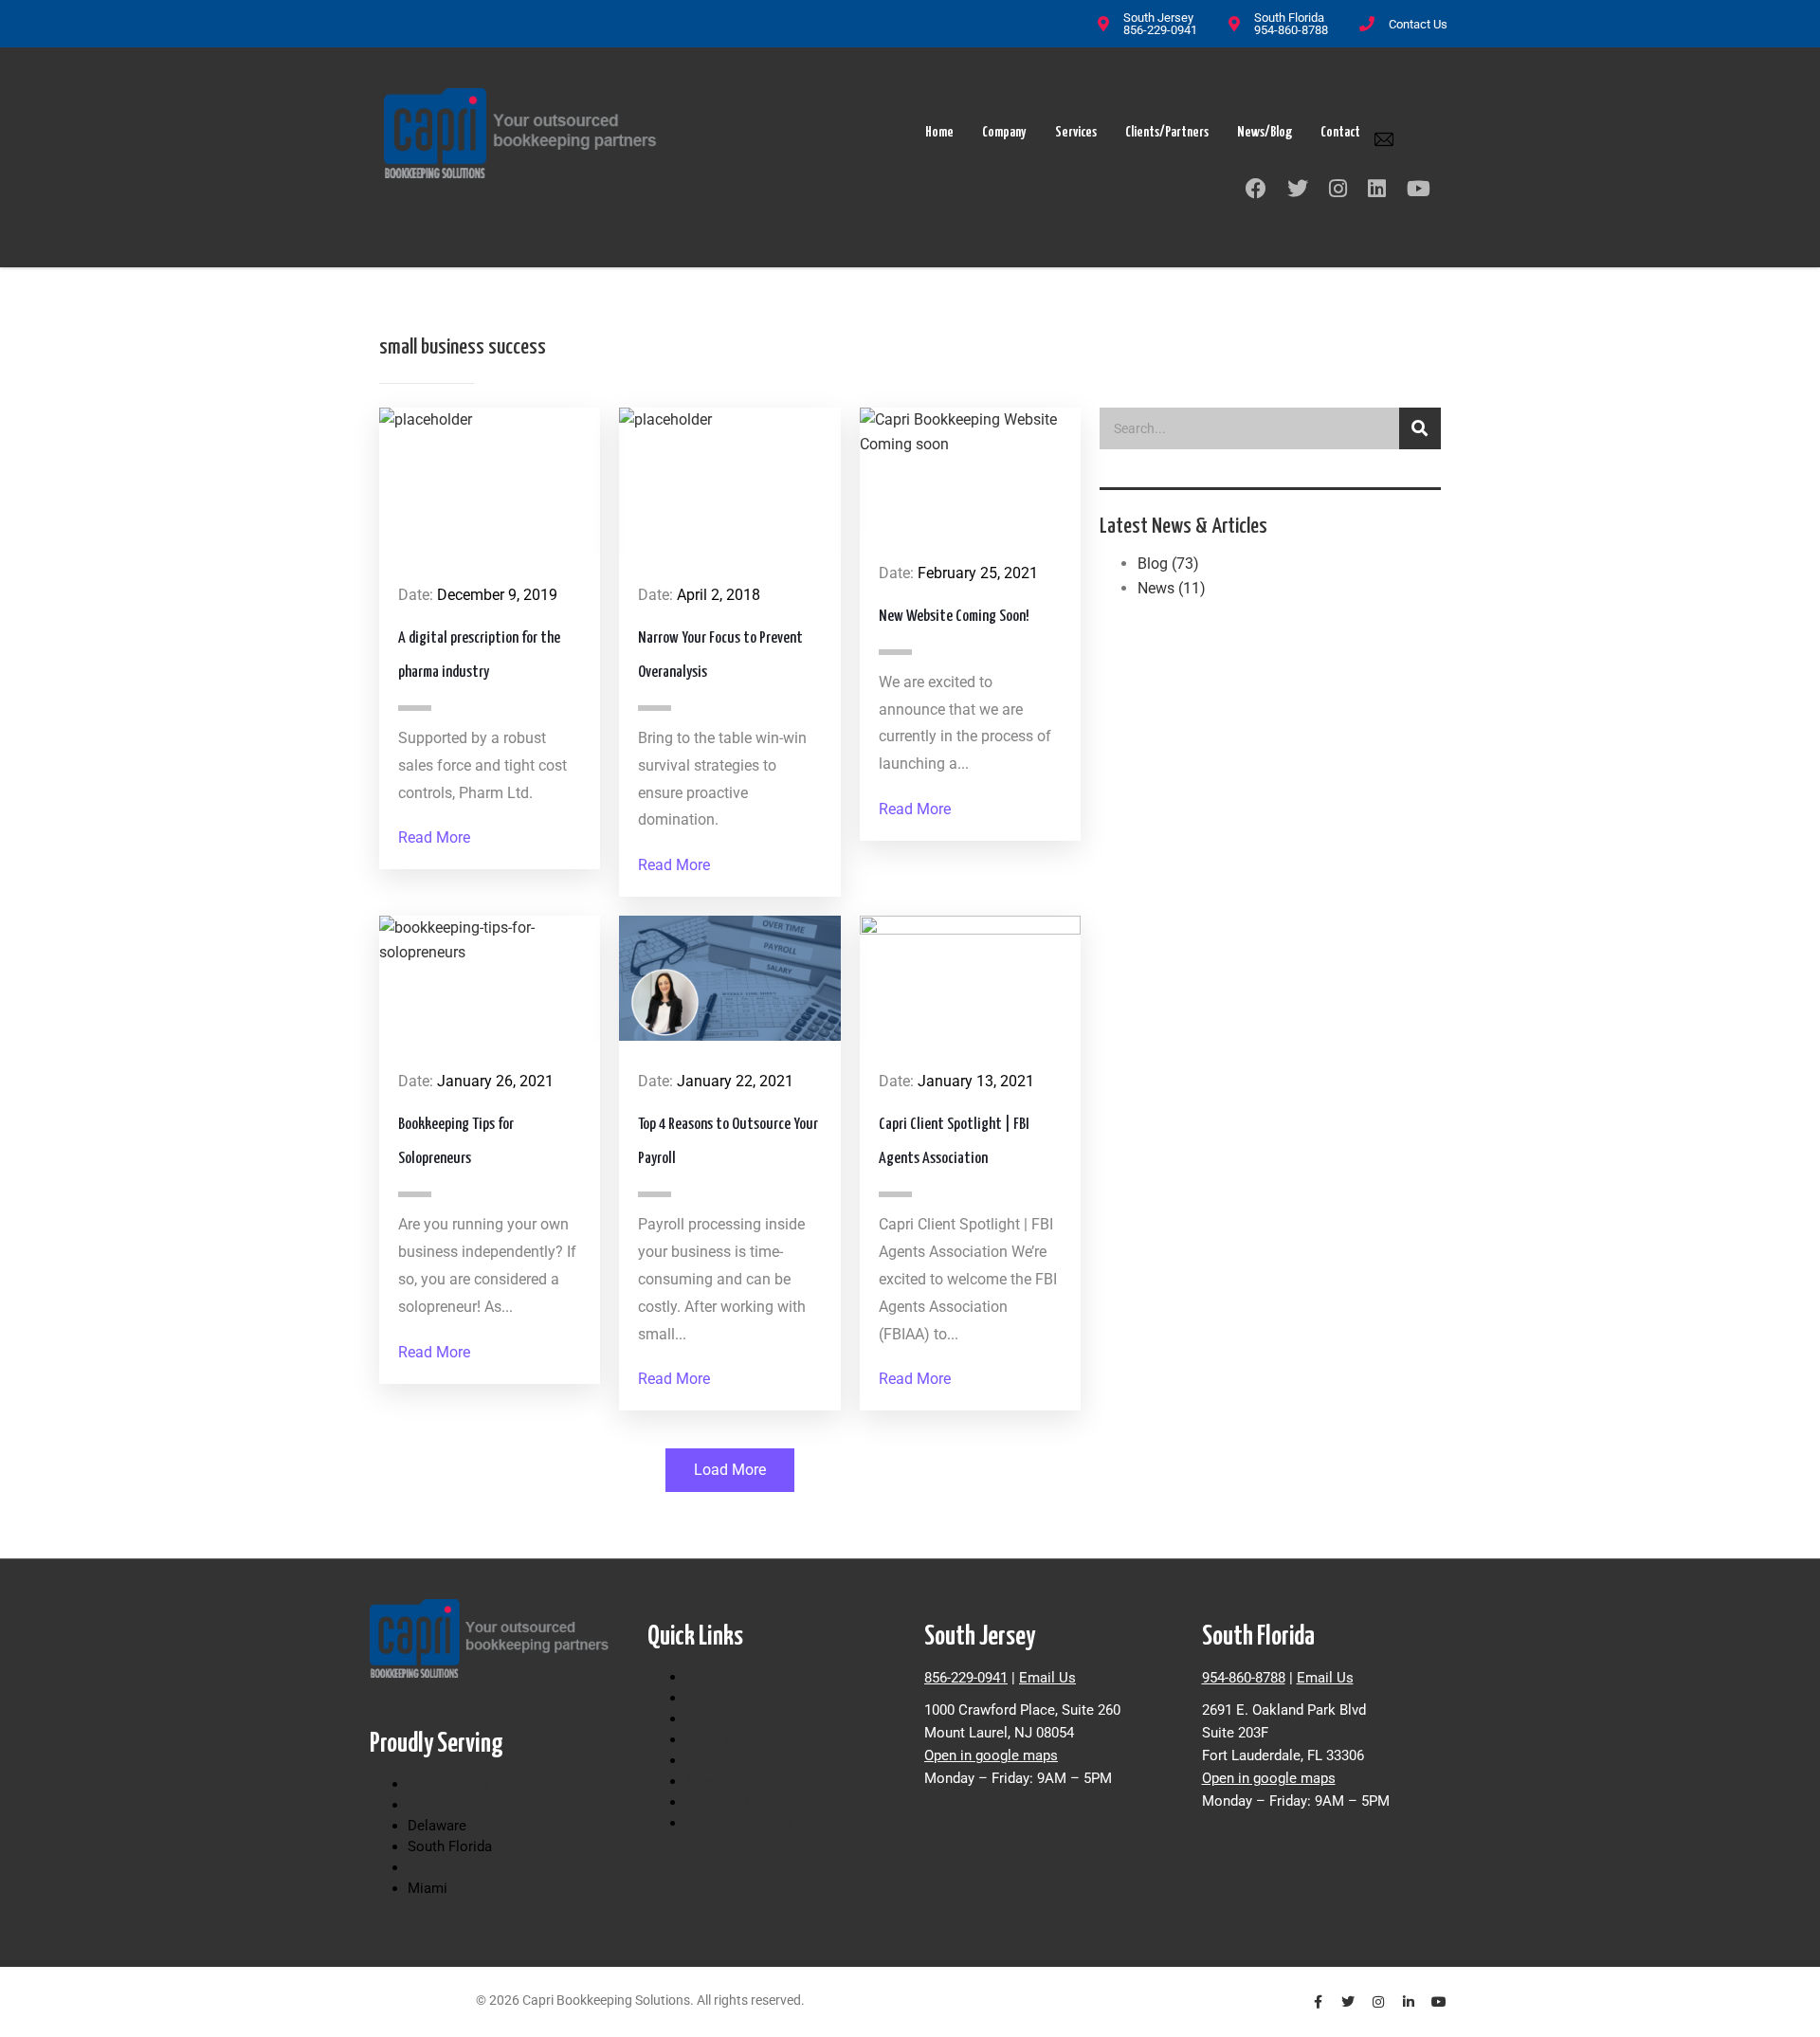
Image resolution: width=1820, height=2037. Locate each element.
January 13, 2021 (976, 1081)
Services (1076, 132)
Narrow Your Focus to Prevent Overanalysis (720, 655)
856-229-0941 (966, 1678)
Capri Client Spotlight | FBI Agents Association (954, 1142)
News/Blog (1265, 132)
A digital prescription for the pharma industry (479, 655)
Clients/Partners (1167, 132)
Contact (1340, 132)
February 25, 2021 (978, 573)
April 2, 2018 (719, 595)
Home (939, 132)
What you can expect (751, 1719)
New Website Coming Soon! (954, 617)
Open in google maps (991, 1755)
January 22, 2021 (735, 1081)
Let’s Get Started (737, 1760)
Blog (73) (1168, 564)
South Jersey (449, 1784)
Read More (434, 837)
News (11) (1172, 588)
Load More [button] (730, 1470)
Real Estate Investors (753, 1823)
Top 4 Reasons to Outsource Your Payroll (728, 1142)
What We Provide (739, 1698)
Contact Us (1418, 24)
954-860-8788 (1244, 1678)
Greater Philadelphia (471, 1805)
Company (1004, 132)
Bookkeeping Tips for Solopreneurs (456, 1142)
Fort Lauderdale (457, 1867)
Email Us (1047, 1678)
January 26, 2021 (495, 1081)
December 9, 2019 (497, 595)
